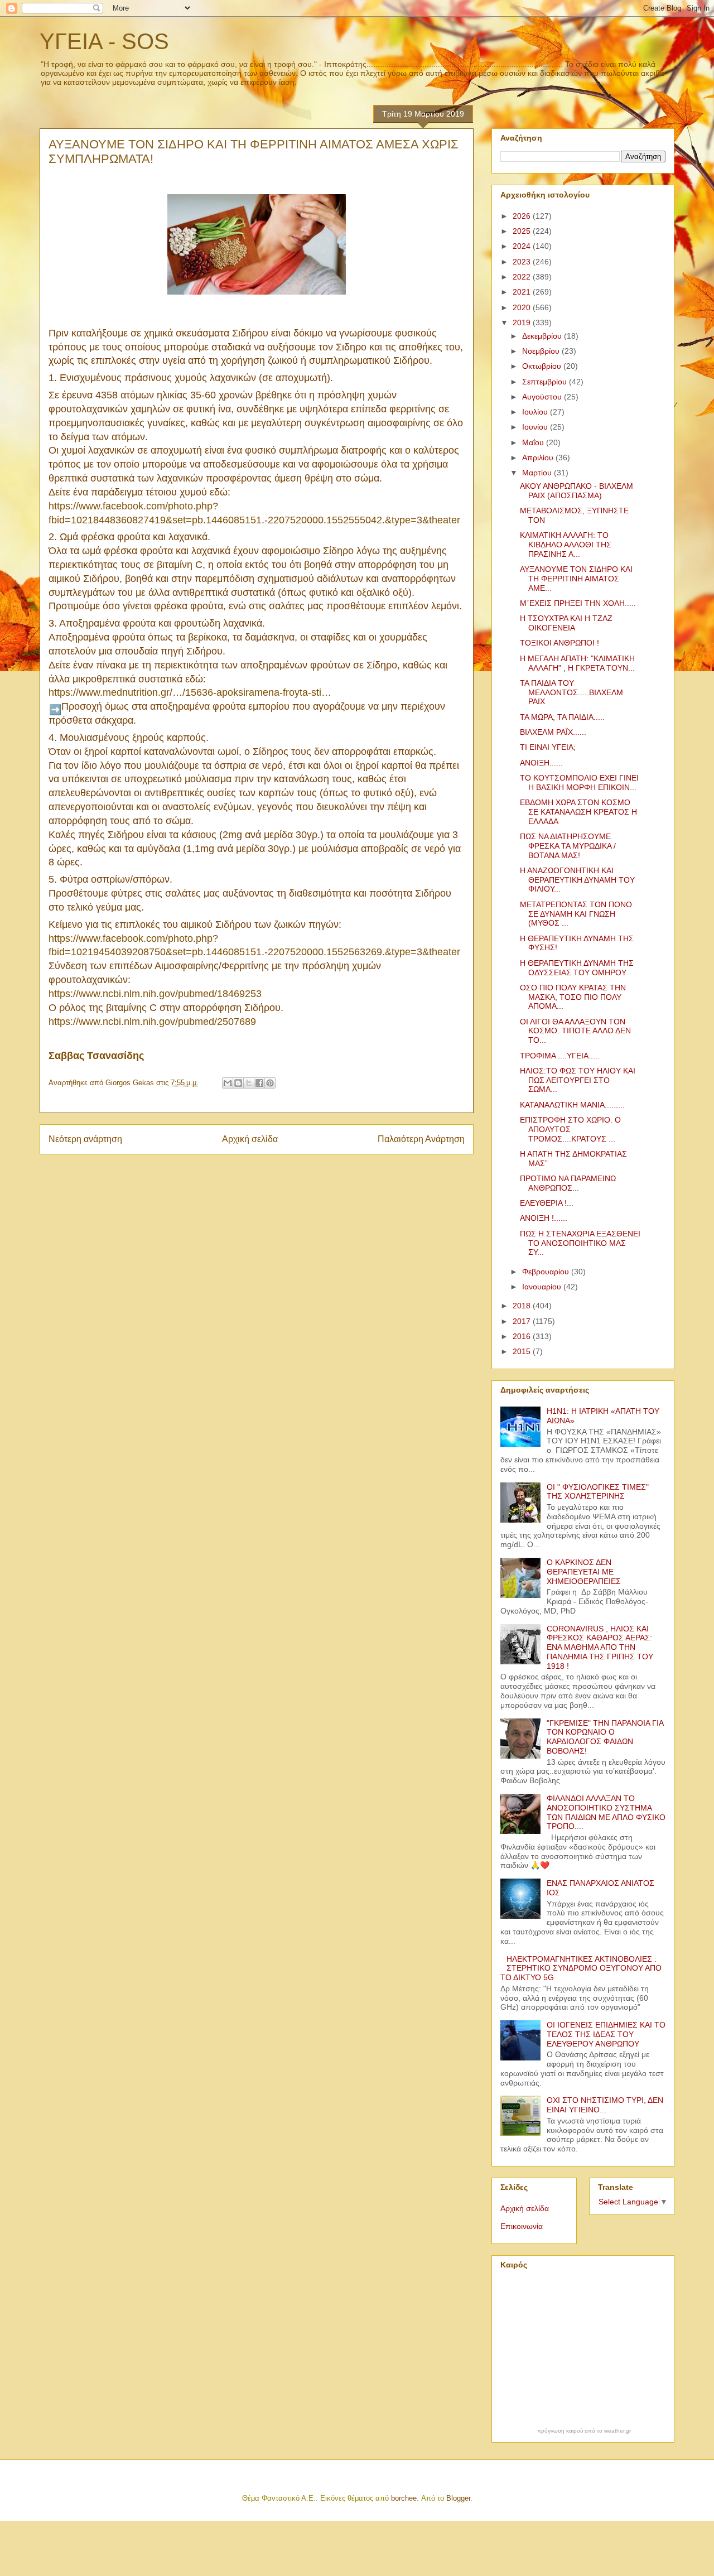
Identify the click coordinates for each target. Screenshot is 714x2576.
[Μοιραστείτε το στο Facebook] (259, 1083)
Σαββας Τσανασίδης (96, 1056)
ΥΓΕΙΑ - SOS (104, 41)
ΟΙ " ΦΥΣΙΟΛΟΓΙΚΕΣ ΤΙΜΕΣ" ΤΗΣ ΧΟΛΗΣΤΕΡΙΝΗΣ (598, 1492)
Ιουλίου (536, 412)
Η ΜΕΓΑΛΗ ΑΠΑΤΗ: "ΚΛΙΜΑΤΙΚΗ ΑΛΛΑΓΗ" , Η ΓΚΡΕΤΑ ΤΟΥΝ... (577, 663)
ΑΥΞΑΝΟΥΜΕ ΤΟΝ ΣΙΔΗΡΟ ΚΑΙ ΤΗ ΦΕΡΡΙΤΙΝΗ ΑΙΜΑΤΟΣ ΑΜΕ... (576, 579)
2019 (523, 322)
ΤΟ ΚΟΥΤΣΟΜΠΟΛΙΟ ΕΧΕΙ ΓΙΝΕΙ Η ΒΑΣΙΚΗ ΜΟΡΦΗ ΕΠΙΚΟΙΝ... (579, 783)
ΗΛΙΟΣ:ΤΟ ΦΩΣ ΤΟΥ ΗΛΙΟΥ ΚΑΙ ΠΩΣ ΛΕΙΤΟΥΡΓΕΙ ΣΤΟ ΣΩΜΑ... (578, 1080)
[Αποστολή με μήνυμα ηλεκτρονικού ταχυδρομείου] (228, 1083)
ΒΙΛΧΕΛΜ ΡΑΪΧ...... (553, 732)
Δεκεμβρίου (543, 336)
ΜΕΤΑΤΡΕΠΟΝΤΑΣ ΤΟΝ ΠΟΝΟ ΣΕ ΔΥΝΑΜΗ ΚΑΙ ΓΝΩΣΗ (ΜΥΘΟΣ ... (576, 914)
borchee (404, 2498)
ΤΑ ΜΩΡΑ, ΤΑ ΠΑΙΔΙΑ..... (562, 717)
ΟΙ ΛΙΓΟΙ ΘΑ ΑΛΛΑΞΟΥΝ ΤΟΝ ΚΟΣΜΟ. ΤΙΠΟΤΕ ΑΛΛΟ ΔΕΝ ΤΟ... (575, 1031)
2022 (523, 277)
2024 (523, 246)
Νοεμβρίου (542, 351)
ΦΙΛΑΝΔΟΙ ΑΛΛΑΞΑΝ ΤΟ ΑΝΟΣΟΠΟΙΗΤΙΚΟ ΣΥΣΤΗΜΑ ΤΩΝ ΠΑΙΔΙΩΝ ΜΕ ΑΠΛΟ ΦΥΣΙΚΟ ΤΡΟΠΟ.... (606, 1812)
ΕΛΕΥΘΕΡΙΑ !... (547, 1203)
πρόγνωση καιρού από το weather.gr (584, 2431)
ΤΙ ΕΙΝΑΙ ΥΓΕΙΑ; (548, 747)
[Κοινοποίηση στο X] (249, 1083)
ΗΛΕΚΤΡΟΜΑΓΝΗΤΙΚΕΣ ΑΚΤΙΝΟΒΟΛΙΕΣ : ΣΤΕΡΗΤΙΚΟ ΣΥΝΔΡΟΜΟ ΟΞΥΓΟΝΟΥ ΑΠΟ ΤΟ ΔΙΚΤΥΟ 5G (581, 1968)
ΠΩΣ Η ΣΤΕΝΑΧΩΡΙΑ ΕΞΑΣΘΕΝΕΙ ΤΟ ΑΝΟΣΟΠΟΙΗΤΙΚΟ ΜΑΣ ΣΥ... (580, 1243)
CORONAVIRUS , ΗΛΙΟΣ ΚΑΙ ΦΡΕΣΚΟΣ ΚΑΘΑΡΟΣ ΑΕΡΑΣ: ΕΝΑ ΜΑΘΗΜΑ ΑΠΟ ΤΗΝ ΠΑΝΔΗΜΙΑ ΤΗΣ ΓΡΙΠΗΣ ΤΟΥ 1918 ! (600, 1647)
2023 (523, 262)
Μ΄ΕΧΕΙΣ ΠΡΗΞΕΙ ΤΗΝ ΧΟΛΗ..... (578, 603)
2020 (523, 307)
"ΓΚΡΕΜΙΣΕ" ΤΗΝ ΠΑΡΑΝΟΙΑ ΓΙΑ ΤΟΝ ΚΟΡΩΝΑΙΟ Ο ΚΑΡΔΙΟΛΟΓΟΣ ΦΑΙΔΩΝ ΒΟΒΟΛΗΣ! (605, 1737)
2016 (523, 1336)
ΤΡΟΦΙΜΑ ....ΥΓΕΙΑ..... (560, 1056)
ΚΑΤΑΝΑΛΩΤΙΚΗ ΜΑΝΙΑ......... (572, 1105)
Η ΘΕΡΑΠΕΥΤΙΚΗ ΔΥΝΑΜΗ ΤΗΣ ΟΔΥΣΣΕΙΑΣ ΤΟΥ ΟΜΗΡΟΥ (577, 968)
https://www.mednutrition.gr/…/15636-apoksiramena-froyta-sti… (190, 692)
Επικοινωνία (522, 2226)
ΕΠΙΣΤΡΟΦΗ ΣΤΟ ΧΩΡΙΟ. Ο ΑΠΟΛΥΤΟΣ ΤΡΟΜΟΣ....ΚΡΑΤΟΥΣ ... (570, 1129)
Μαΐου (534, 442)
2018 (523, 1306)
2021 (523, 292)
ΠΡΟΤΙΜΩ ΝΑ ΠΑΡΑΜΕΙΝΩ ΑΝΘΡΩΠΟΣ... (568, 1183)
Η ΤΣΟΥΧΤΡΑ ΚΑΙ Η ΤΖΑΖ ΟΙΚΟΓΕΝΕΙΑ (566, 623)
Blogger (458, 2498)
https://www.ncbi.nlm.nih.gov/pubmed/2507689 (152, 1022)
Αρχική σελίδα (250, 1139)
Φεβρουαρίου (547, 1272)
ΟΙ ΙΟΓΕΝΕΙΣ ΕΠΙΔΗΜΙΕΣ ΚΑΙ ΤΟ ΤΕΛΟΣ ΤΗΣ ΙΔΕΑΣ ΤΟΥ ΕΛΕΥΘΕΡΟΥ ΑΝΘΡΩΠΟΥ (606, 2034)
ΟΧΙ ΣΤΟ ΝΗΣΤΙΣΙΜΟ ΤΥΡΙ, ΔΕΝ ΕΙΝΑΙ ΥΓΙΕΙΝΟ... (605, 2105)
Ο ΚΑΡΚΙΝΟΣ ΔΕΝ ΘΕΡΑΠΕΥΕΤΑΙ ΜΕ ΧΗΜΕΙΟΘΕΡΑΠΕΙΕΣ (584, 1572)
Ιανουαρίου (543, 1287)
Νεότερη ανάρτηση (85, 1139)
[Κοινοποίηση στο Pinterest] (270, 1083)
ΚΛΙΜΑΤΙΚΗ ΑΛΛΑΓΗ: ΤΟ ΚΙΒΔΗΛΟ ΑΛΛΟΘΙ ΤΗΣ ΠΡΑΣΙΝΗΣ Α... (566, 545)
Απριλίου (539, 458)
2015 (523, 1351)
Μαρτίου (538, 473)
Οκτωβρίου (543, 366)
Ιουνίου (536, 427)
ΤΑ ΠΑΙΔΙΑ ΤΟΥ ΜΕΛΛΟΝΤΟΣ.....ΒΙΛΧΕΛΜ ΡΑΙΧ (571, 692)
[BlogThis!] (238, 1083)
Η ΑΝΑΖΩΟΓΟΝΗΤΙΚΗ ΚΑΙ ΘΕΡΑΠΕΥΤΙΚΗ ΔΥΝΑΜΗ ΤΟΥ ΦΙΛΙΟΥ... (577, 880)
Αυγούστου (543, 397)
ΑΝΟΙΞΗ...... (541, 763)
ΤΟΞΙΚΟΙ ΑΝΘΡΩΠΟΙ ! (559, 643)
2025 (523, 231)
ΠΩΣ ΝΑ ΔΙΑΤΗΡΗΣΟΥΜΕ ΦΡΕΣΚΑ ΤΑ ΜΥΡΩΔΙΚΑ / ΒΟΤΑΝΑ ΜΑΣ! (568, 846)
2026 (523, 216)
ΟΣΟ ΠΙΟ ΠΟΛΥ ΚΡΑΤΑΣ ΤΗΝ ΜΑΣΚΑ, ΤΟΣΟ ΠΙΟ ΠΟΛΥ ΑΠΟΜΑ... (573, 997)
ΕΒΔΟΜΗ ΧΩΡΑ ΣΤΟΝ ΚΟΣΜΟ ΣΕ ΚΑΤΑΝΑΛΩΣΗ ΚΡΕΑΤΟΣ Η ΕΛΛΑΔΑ (578, 812)
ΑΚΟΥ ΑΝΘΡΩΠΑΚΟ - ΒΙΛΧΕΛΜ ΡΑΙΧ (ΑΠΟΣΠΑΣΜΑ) (576, 491)
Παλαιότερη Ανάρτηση (421, 1139)
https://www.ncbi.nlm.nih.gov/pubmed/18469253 (155, 994)
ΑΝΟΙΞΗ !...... (544, 1218)
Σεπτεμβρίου (546, 382)
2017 (523, 1321)
